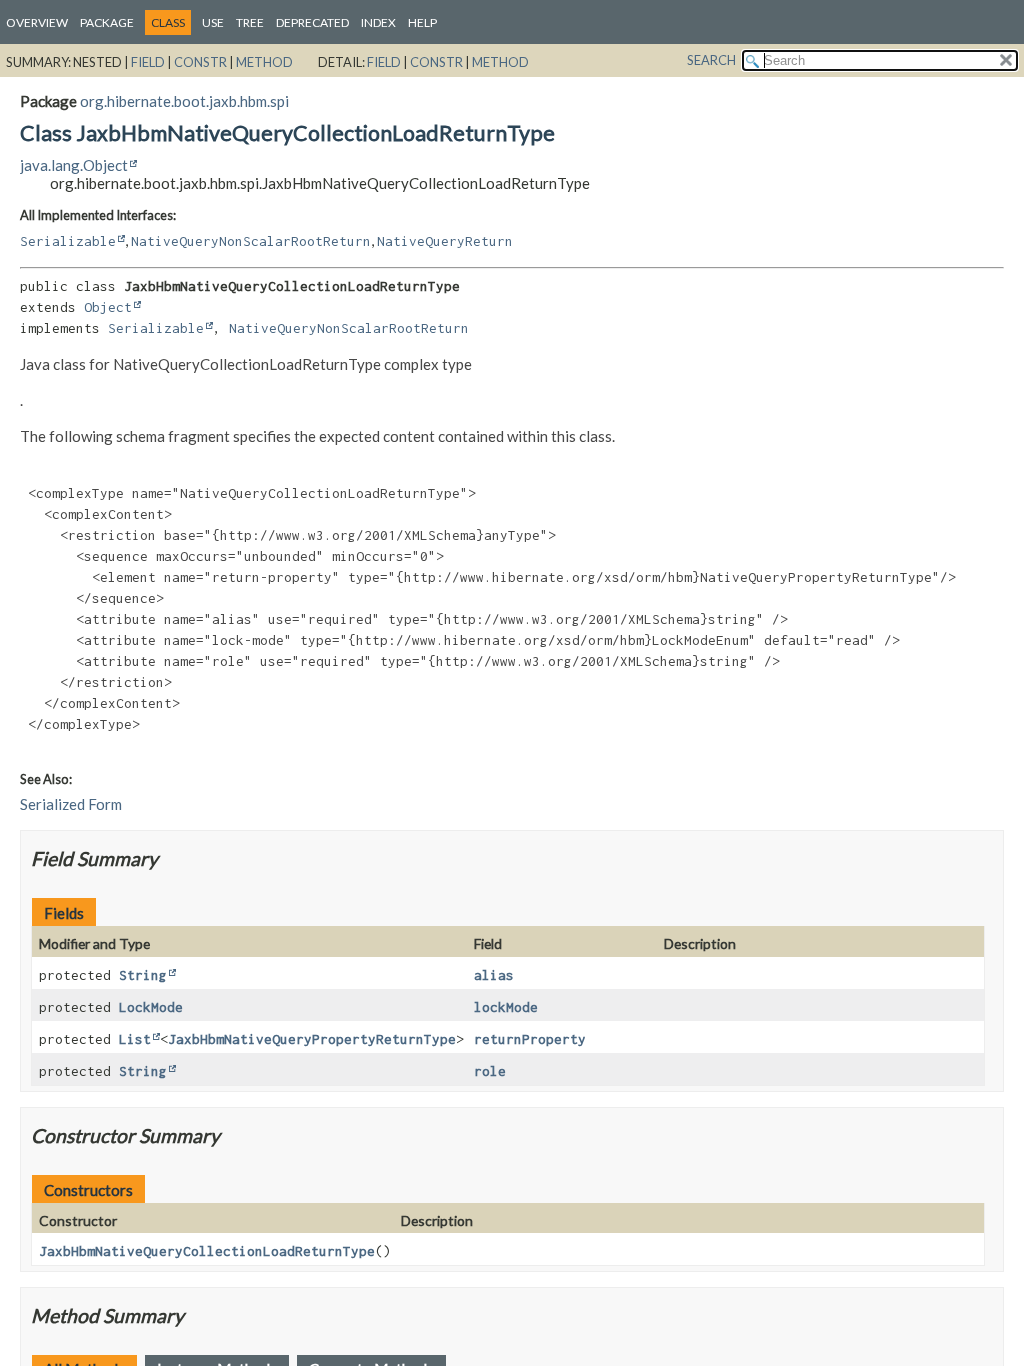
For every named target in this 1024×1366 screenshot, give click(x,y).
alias (494, 975)
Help (422, 22)
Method (264, 62)
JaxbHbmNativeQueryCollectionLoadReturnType (207, 1251)
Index (378, 22)
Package (107, 22)
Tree (250, 22)
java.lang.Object (74, 165)
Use (213, 22)
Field (148, 62)
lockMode (506, 1007)
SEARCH (711, 60)
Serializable (68, 241)
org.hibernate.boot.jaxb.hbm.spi (184, 101)
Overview (37, 22)
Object (108, 307)
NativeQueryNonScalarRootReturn (251, 241)
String (143, 975)
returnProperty (530, 1039)
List (135, 1039)
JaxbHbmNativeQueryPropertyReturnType (312, 1039)
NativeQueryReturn (445, 241)
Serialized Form (71, 804)
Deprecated (312, 22)
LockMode (151, 1007)
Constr (200, 62)
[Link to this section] (170, 858)
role (490, 1071)
